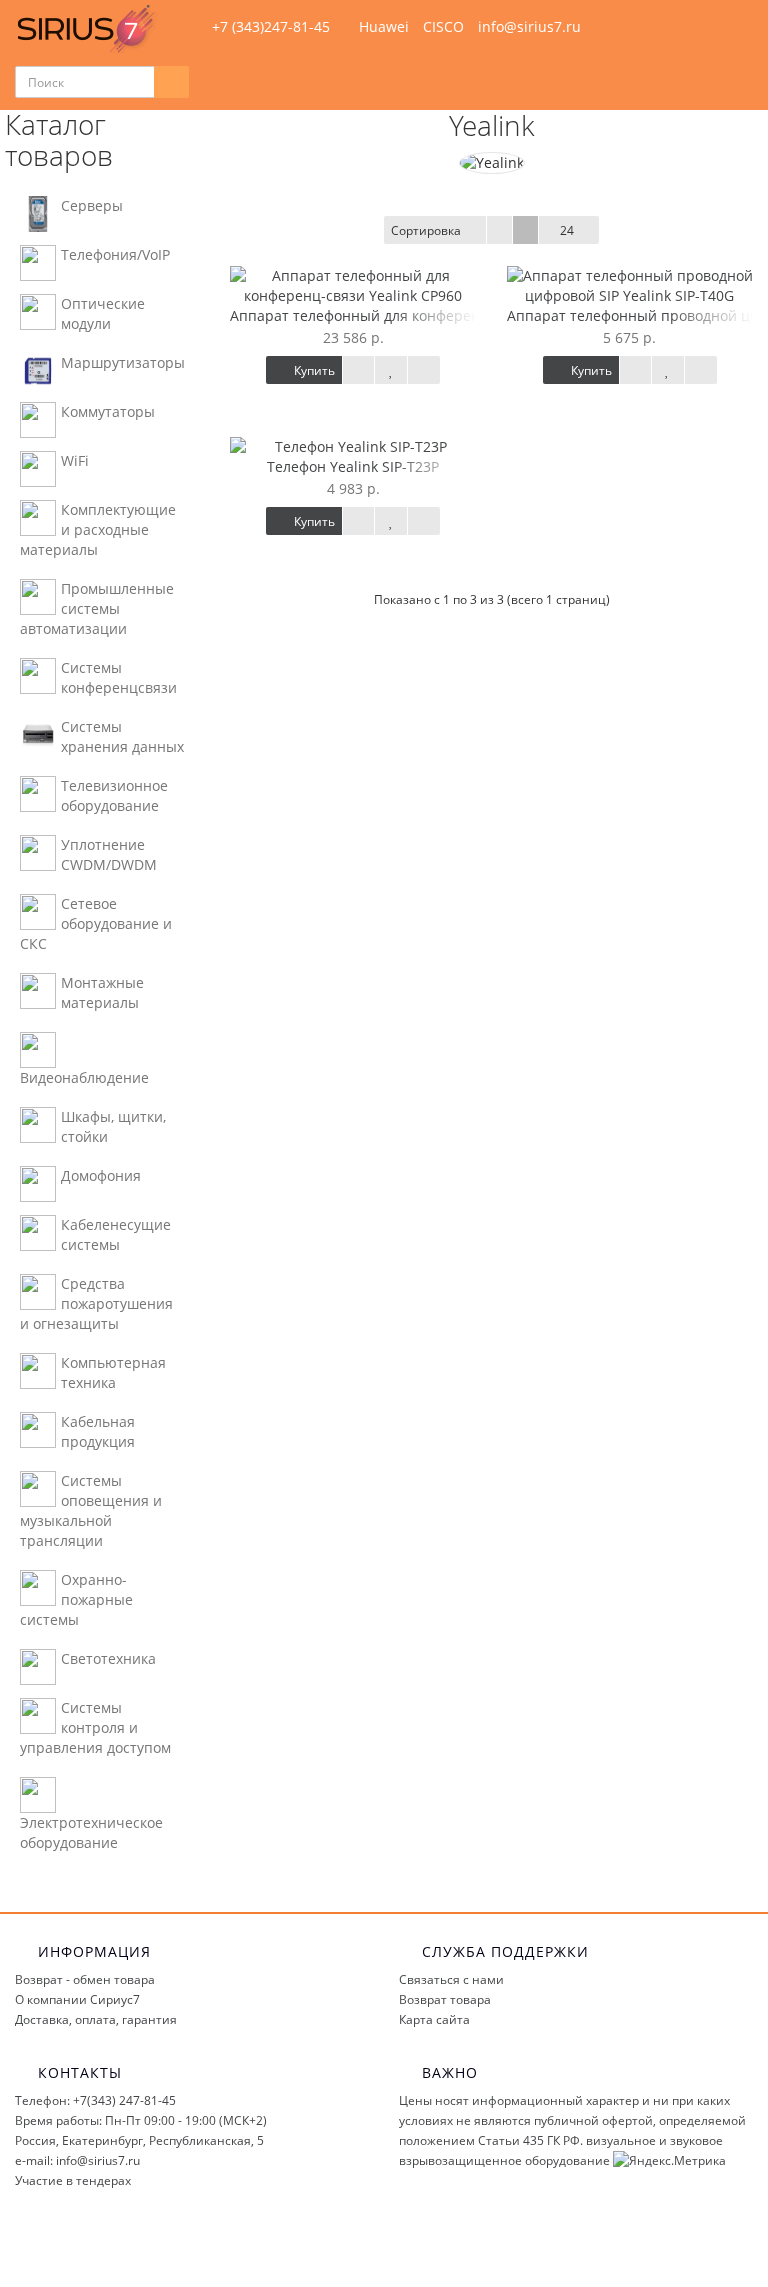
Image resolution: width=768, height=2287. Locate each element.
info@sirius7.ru (529, 26)
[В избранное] (391, 370)
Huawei (384, 26)
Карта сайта (434, 2019)
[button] (701, 82)
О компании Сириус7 (77, 1999)
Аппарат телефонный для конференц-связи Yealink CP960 (430, 315)
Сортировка (426, 230)
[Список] (499, 230)
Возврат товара (445, 1999)
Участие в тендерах (73, 2180)
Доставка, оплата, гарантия (96, 2019)
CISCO (443, 26)
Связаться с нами (451, 1979)
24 (567, 230)
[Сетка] (525, 230)
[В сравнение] (424, 370)
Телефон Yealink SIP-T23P (353, 466)
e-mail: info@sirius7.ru (77, 2160)
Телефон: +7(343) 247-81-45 (95, 2100)
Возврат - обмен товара (85, 1979)
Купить (313, 370)
